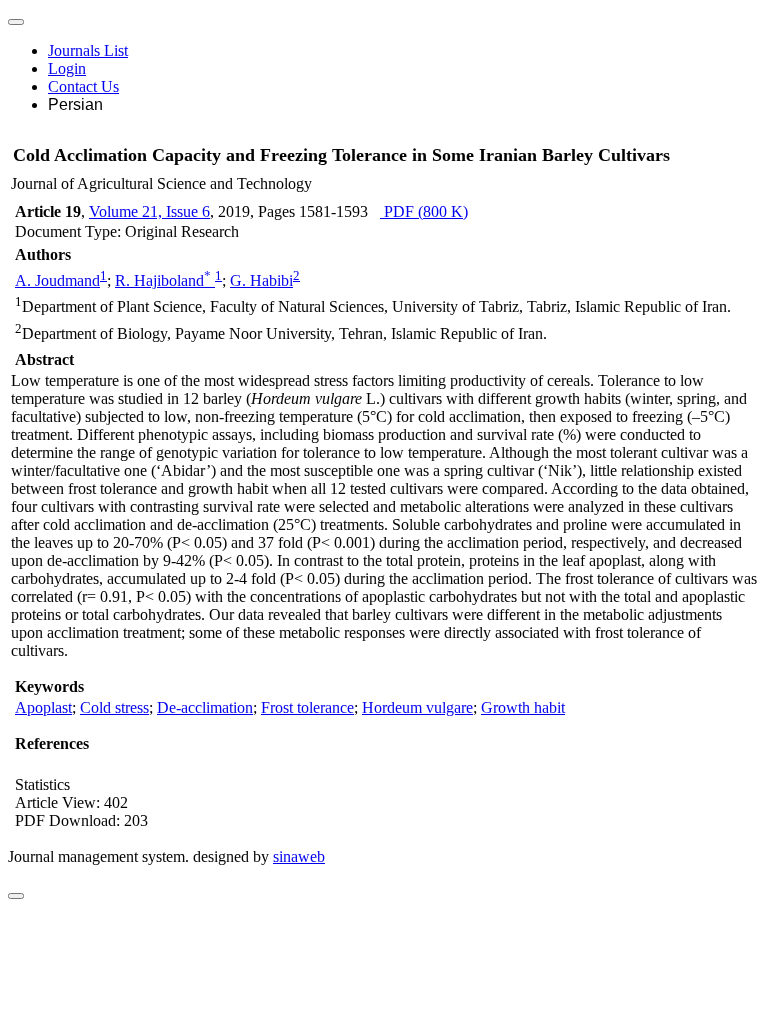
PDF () (424, 211)
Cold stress (114, 707)
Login (67, 68)
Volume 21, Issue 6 (149, 211)
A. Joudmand (57, 280)
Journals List (88, 50)
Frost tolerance (307, 707)
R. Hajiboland (163, 280)
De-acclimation (205, 707)
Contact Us (83, 86)
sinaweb (299, 856)
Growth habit (523, 707)
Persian (75, 104)
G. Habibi (261, 280)
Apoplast (43, 707)
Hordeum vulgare (417, 707)
